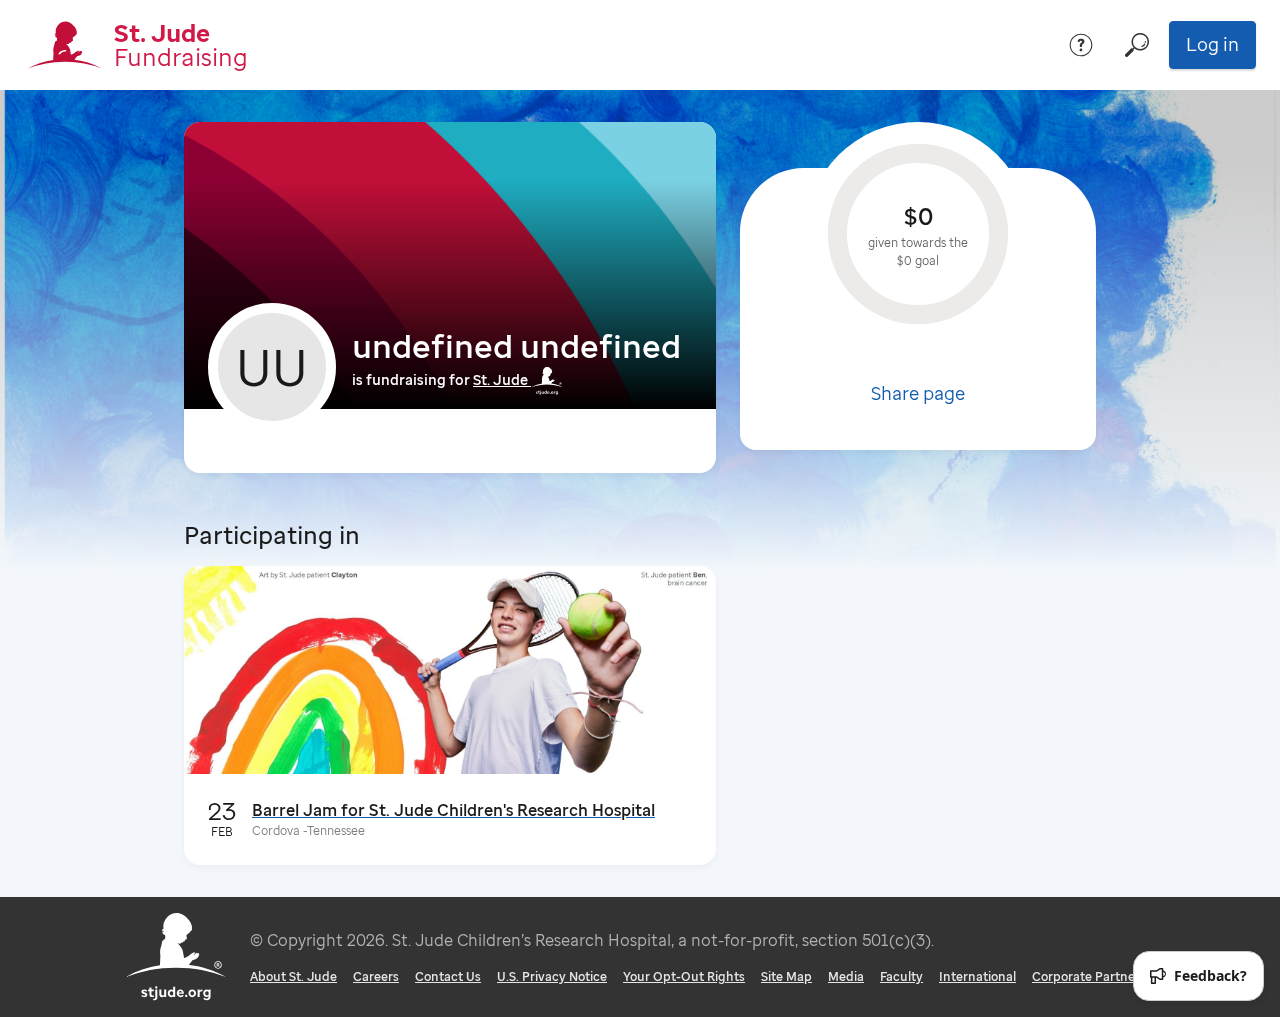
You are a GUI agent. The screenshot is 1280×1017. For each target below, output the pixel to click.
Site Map (786, 976)
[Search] (1137, 45)
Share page (918, 393)
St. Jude (500, 379)
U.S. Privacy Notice (552, 976)
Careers (376, 976)
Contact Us (448, 976)
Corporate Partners (1089, 976)
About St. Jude (293, 976)
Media (846, 976)
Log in (1212, 44)
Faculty (901, 976)
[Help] (1081, 45)
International (977, 976)
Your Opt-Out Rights (684, 976)
